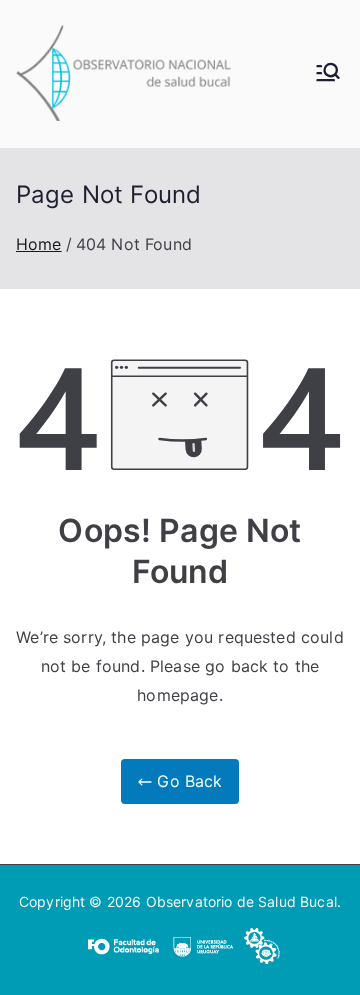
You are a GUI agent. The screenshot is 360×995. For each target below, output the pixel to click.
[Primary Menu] (328, 74)
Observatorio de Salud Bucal (241, 901)
